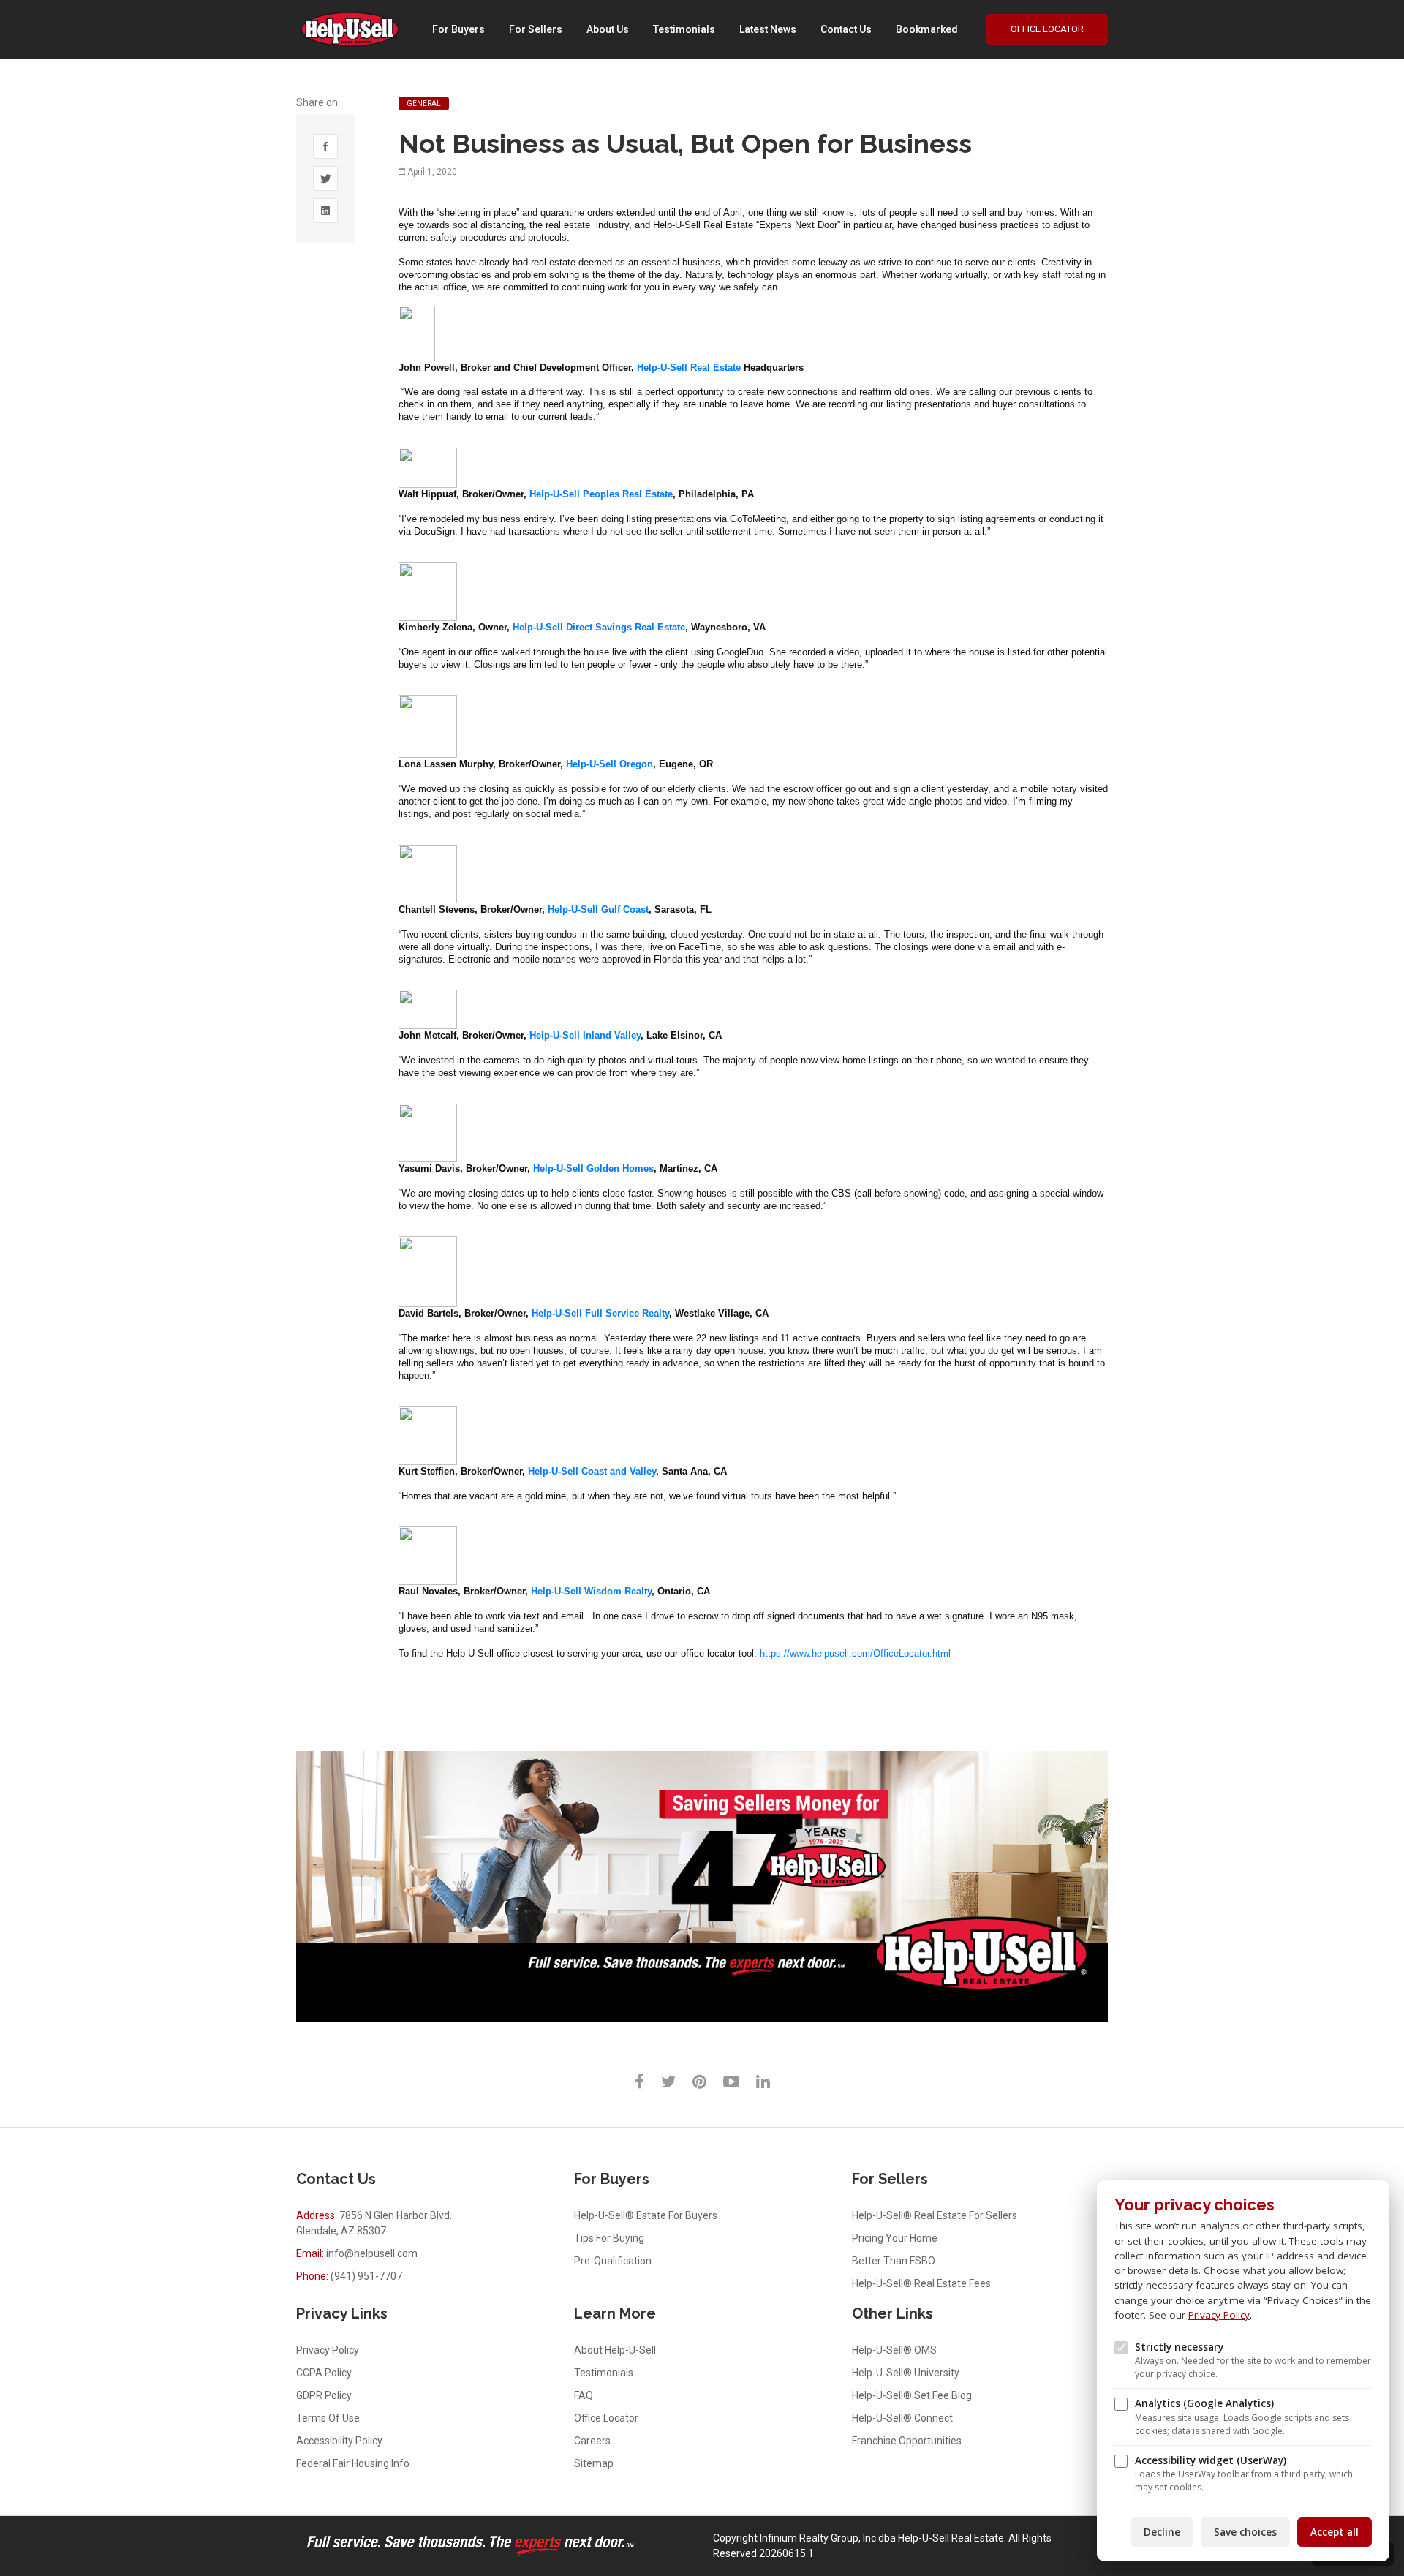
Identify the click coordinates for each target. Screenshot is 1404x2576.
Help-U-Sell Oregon (609, 764)
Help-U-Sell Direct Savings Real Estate (599, 627)
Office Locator (1047, 29)
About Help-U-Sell (615, 2350)
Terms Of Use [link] (328, 2418)
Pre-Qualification (613, 2261)
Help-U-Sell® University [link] (906, 2373)
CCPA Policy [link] (324, 2373)
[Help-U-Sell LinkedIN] (763, 2082)
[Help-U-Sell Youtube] (731, 2082)
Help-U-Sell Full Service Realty (600, 1313)
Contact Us (846, 29)
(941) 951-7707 (366, 2276)
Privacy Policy (1219, 2315)
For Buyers (458, 29)
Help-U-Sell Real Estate (689, 368)
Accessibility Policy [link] (339, 2441)
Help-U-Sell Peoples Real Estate (601, 494)
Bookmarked (927, 29)
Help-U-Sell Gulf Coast (598, 909)
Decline (1162, 2532)
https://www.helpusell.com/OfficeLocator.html (855, 1653)
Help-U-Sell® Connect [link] (902, 2418)
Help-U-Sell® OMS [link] (894, 2350)
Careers (592, 2441)
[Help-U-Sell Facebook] (639, 2082)
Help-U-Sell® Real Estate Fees (921, 2283)
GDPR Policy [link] (324, 2395)
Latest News (768, 29)
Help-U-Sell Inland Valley (585, 1035)
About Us (608, 29)
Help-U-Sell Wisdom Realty (591, 1591)
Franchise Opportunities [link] (907, 2441)
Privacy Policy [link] (328, 2350)
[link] (325, 146)
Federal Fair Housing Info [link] (353, 2463)
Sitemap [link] (594, 2463)
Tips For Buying (609, 2238)
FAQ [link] (584, 2395)
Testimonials (684, 29)
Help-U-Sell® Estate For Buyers (646, 2215)
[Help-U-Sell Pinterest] (699, 2082)
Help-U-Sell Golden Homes (593, 1168)
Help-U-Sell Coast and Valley (592, 1471)
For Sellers (536, 29)
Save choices (1245, 2532)
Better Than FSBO (894, 2261)
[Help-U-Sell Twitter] (668, 2082)
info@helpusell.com (372, 2253)
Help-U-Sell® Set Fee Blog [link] (912, 2395)
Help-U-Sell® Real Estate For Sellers (935, 2215)
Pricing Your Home (895, 2238)
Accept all (1335, 2532)
